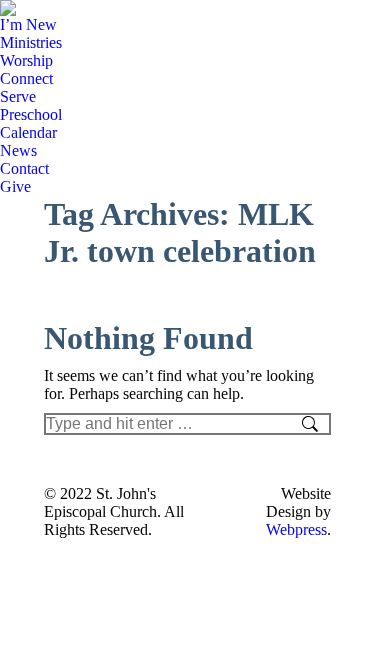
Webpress (296, 529)
